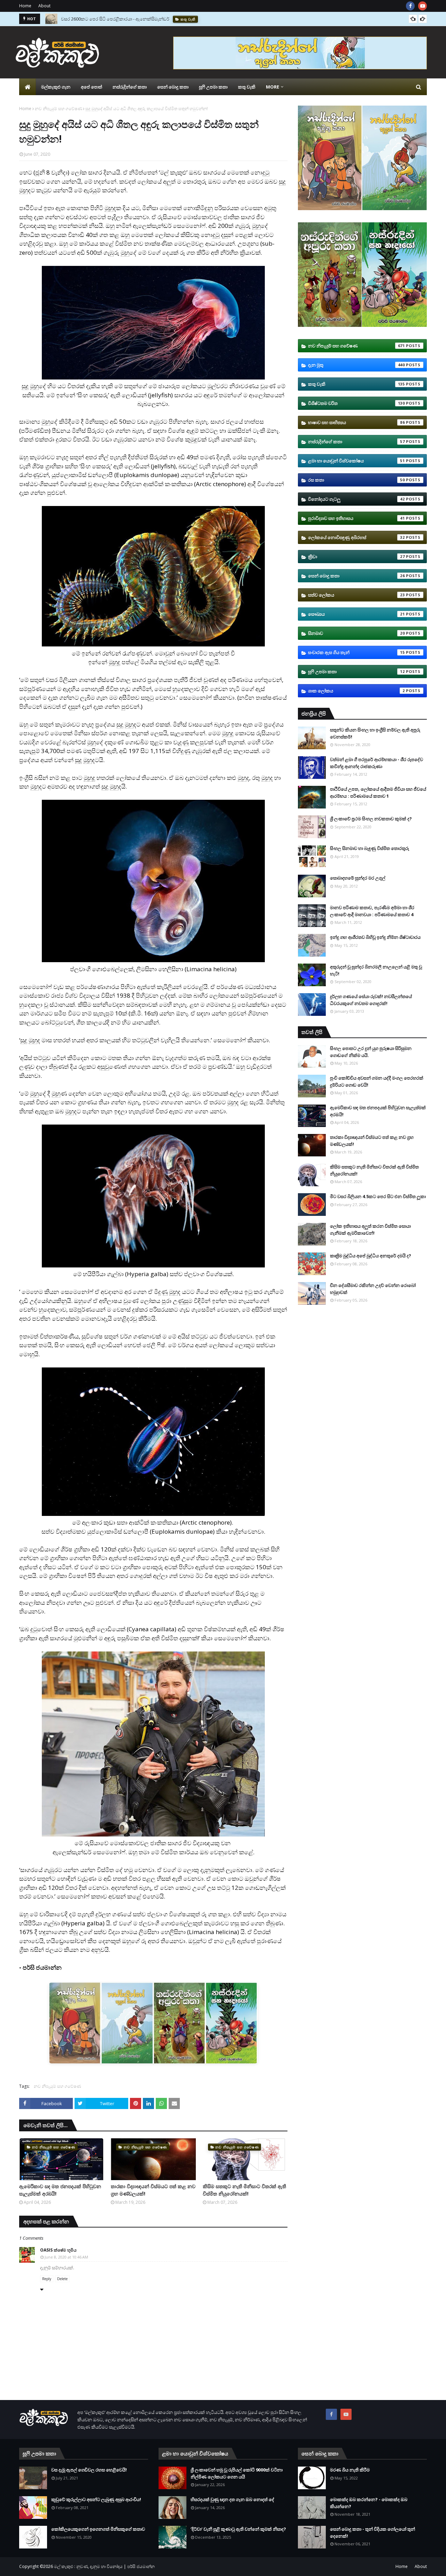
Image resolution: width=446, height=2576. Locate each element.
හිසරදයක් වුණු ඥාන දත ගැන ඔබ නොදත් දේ (232, 2499)
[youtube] (422, 6)
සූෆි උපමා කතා (356, 672)
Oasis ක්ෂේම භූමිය (58, 2250)
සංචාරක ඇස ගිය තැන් (356, 652)
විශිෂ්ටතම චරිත (356, 403)
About (44, 6)
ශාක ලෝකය (356, 691)
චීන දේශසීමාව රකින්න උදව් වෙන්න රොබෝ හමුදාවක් (373, 1289)
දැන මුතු (356, 365)
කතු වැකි (356, 384)
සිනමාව (356, 633)
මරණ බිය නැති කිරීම (350, 2470)
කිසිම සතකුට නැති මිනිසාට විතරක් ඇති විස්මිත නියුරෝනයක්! (244, 2190)
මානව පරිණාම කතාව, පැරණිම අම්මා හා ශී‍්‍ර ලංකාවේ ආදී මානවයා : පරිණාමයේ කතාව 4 (372, 911)
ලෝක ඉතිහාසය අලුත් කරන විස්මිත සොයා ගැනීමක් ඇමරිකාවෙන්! (370, 1229)
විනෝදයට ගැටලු (356, 499)
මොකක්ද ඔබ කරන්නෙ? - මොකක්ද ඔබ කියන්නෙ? (369, 2503)
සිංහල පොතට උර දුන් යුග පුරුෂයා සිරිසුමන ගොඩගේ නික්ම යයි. (371, 1052)
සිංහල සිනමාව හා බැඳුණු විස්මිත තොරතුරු (370, 848)
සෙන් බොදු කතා (356, 576)
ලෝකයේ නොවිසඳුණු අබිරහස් (356, 537)
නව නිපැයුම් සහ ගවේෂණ (58, 109)
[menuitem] (28, 87)
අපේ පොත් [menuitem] (91, 87)
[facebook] (410, 6)
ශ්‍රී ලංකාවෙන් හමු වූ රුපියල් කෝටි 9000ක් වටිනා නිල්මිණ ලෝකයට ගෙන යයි (237, 2473)
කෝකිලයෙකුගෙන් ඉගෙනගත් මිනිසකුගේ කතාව (98, 2529)
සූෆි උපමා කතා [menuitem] (213, 87)
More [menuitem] (272, 87)
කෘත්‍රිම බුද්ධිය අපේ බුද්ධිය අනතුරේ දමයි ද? (371, 1256)
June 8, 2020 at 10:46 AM (66, 2257)
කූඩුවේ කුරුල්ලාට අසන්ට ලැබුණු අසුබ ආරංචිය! (96, 2499)
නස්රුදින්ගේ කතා (356, 442)
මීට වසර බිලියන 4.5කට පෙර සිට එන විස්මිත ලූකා (378, 1196)
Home (25, 6)
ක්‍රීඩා (356, 557)
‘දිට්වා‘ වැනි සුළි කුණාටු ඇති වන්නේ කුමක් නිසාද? (238, 2529)
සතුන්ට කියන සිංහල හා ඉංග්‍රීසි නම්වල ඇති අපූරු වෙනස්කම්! (375, 733)
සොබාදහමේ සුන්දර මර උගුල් (358, 878)
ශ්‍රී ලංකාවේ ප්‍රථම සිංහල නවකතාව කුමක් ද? (371, 819)
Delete (62, 2279)
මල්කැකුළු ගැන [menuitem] (56, 87)
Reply (47, 2279)
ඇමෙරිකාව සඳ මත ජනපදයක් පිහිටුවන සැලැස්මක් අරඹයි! (60, 2190)
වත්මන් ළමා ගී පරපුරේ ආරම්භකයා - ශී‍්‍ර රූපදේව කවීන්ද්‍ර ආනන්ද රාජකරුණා (376, 763)
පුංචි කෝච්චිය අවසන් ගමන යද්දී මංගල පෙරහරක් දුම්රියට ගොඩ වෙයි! (377, 1081)
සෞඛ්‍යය (356, 614)
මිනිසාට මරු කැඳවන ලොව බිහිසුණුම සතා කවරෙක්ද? (112, 19)
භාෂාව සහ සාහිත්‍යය (356, 422)
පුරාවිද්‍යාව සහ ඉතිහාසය (356, 518)
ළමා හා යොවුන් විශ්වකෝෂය (356, 461)
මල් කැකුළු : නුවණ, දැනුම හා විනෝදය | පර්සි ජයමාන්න (104, 2566)
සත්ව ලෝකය (356, 595)
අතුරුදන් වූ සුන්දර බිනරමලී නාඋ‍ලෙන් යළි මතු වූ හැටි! (376, 970)
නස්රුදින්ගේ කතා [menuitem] (130, 87)
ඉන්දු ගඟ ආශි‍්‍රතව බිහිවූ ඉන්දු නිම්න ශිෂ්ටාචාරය (375, 937)
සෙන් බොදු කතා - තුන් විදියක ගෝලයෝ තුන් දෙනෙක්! (372, 2532)
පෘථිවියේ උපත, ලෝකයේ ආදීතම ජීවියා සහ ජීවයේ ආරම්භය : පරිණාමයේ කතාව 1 (378, 792)
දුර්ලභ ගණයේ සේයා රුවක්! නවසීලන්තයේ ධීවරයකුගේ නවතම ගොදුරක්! (371, 1000)
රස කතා (356, 480)
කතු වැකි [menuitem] (247, 87)
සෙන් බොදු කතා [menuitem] (173, 87)
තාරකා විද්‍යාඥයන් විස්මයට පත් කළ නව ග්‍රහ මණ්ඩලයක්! (153, 2190)
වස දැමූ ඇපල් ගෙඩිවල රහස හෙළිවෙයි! (89, 2470)
